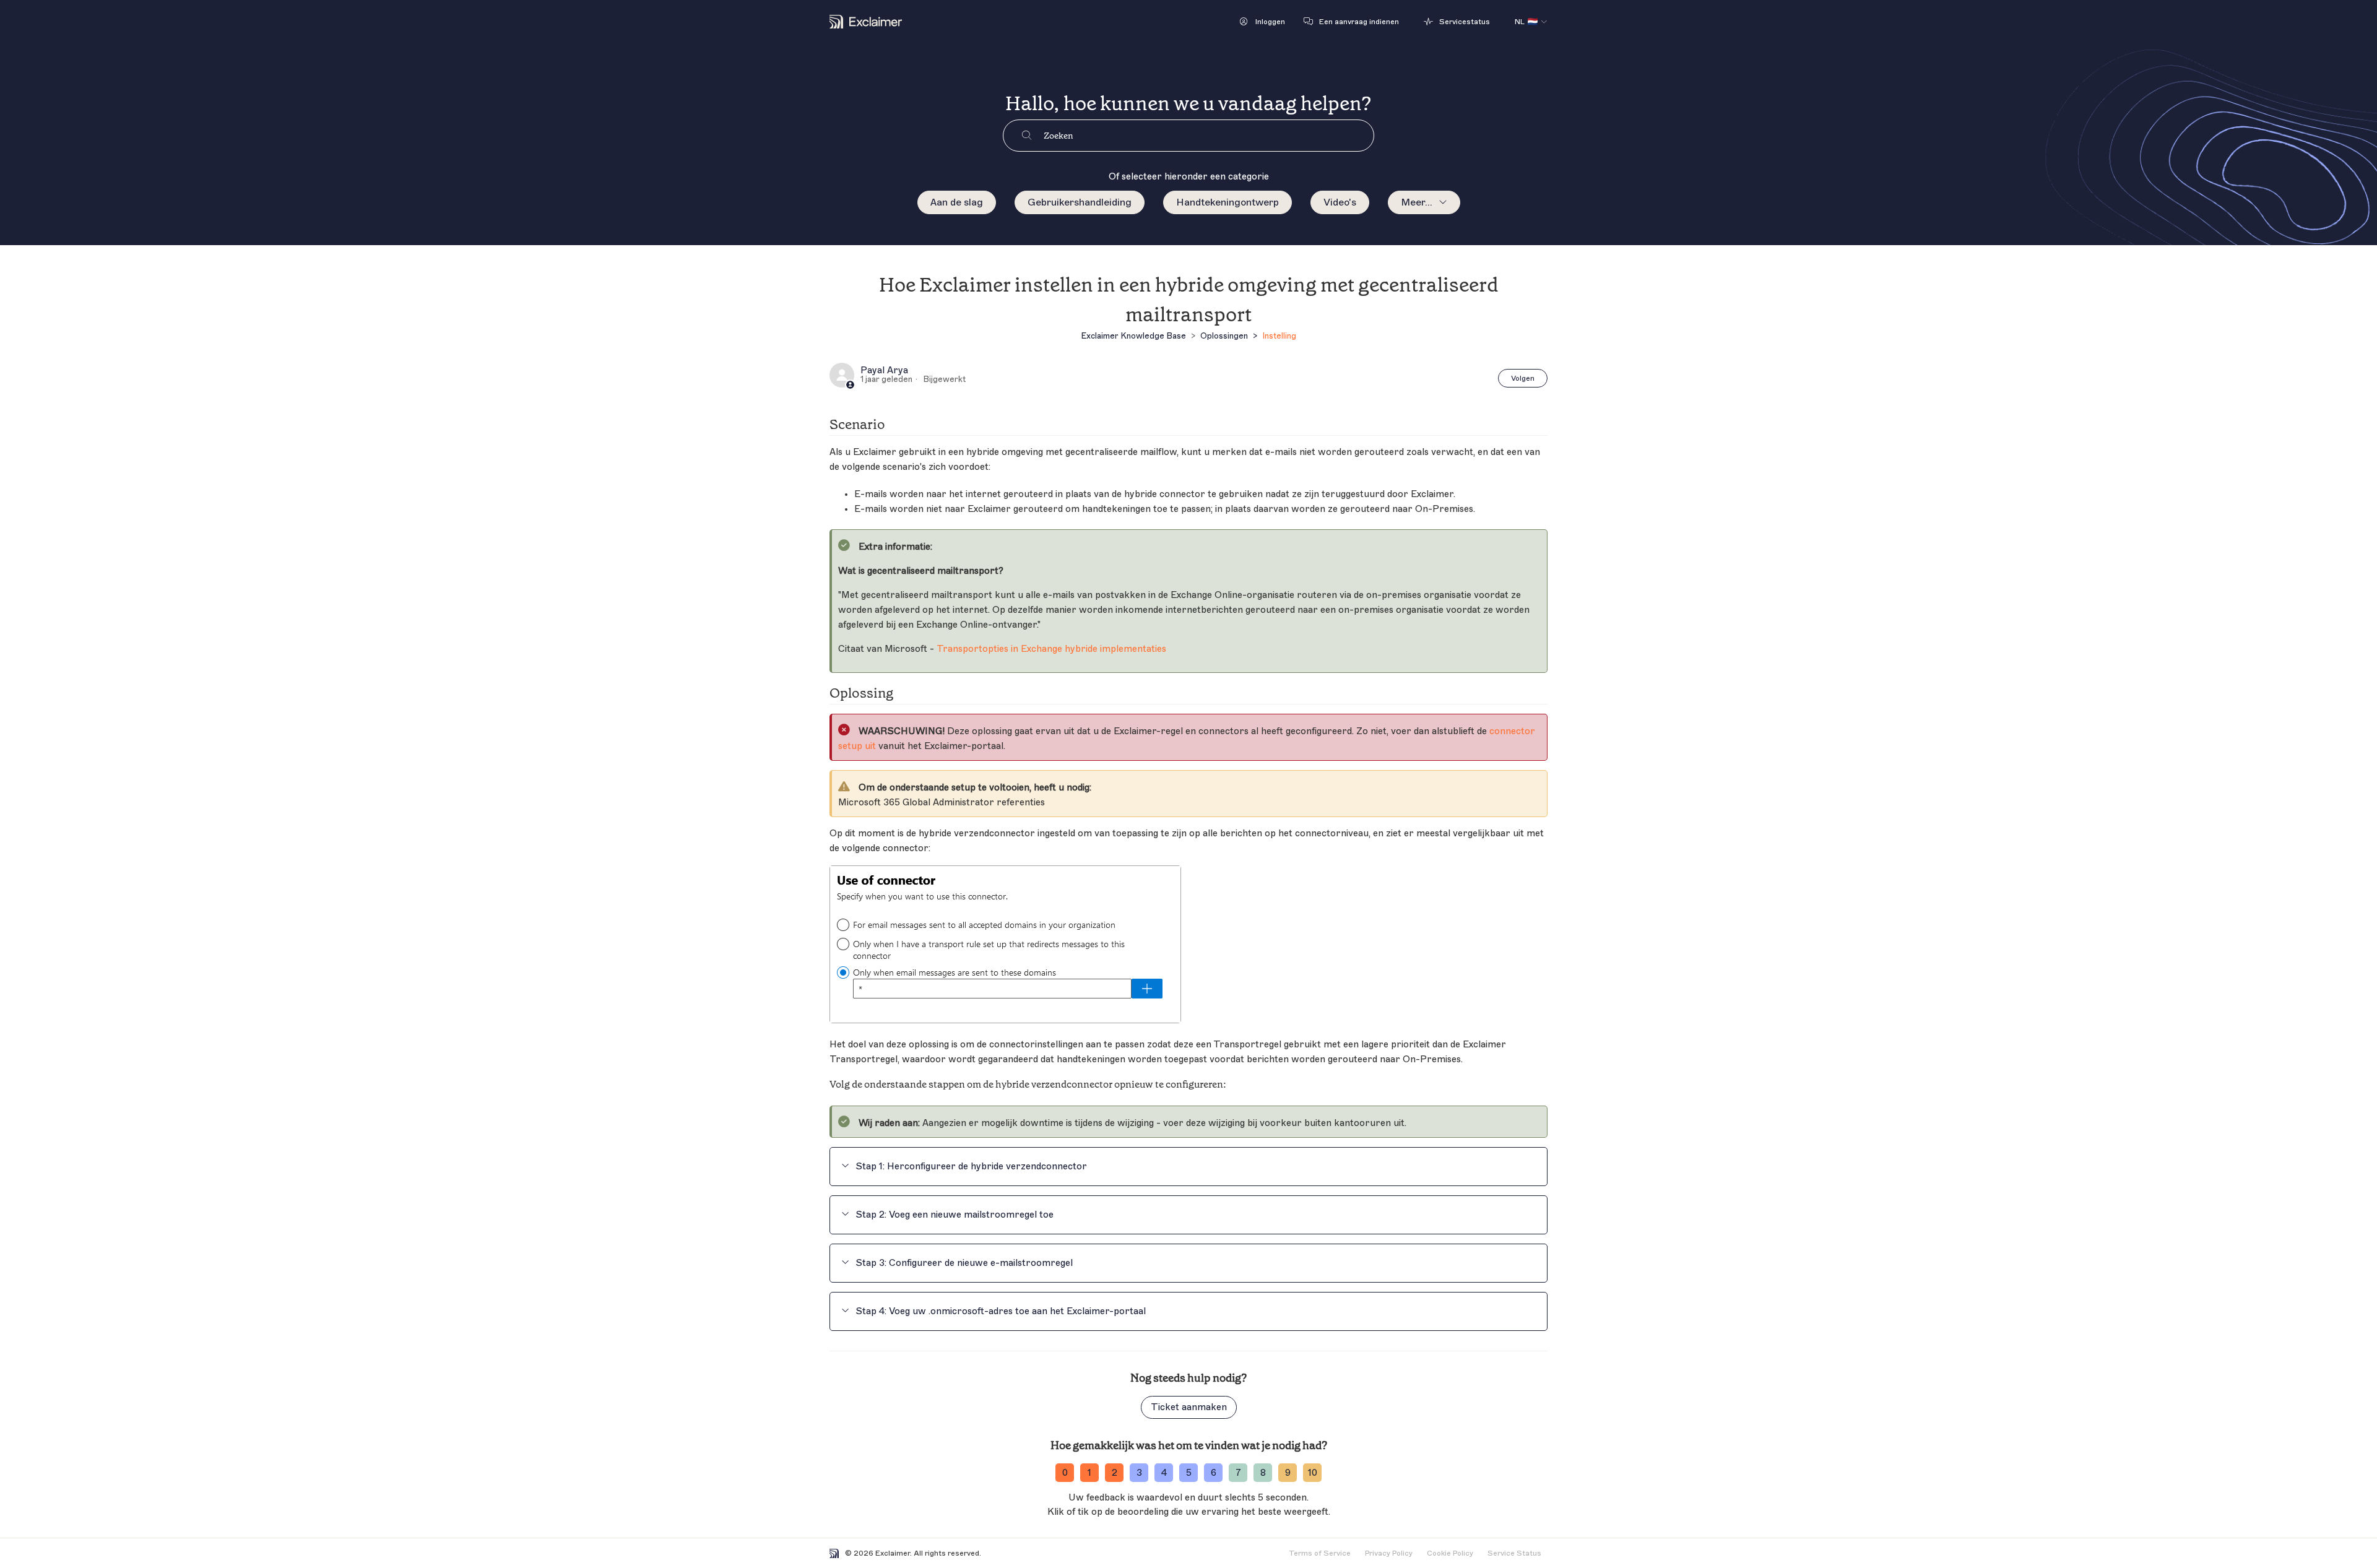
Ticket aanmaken (1189, 1407)
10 (1313, 1473)
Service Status (1514, 1553)
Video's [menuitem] (1340, 202)
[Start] (866, 22)
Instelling (1279, 336)
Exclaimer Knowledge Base (1133, 336)
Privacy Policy (1389, 1553)
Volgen (1523, 378)
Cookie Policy (1450, 1553)
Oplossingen (1224, 336)
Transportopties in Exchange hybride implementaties (1051, 649)
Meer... (1417, 202)
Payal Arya (884, 371)
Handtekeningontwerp (1227, 202)
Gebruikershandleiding (1080, 202)
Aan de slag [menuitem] (957, 202)
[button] (1262, 22)
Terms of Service (1320, 1553)
